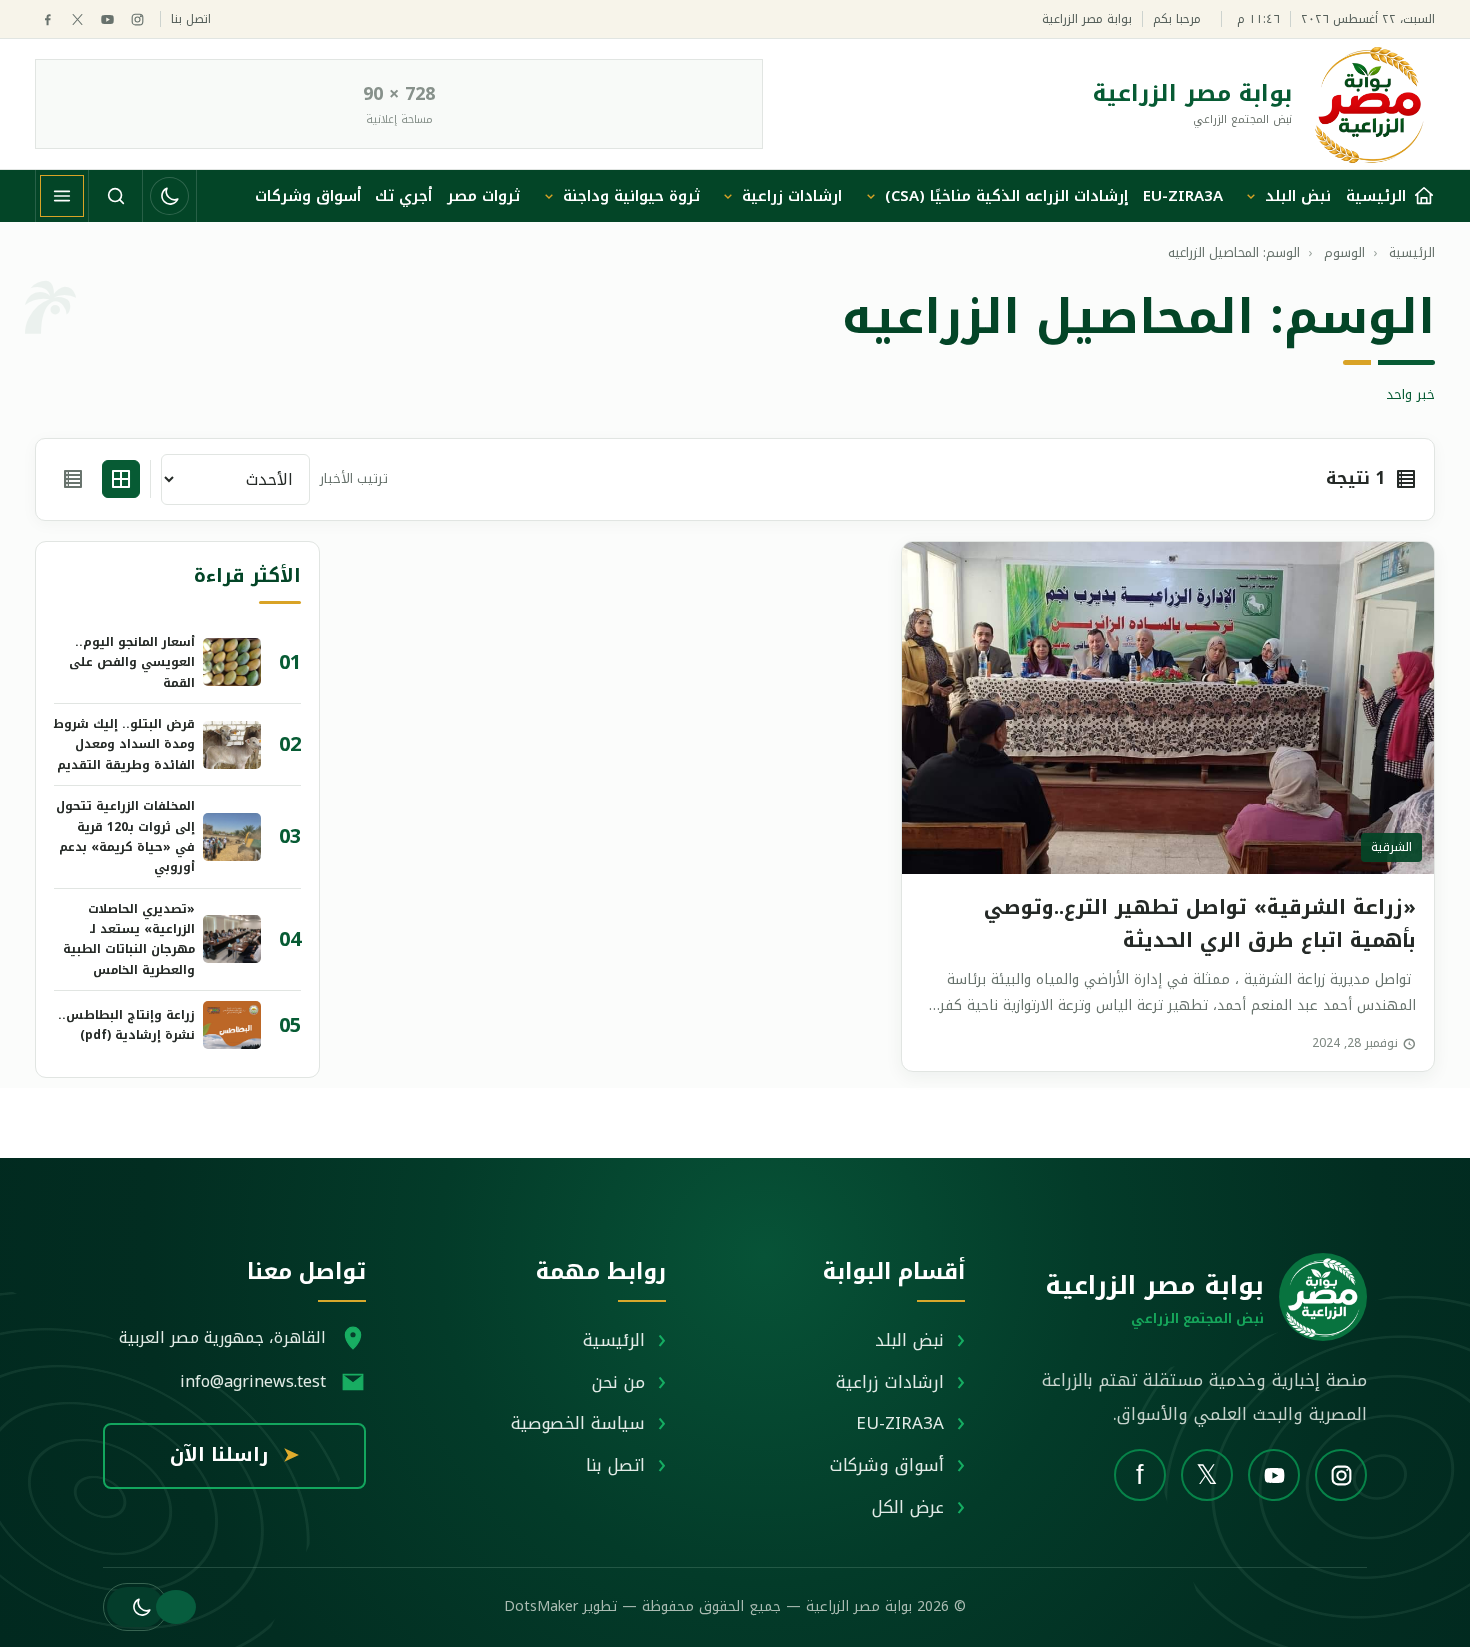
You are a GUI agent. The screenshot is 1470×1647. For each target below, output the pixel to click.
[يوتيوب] (107, 19)
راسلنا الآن (234, 1455)
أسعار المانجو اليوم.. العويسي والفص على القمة (132, 662)
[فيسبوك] (47, 19)
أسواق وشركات (308, 196)
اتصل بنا (191, 19)
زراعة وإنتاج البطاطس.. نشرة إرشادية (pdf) (126, 1025)
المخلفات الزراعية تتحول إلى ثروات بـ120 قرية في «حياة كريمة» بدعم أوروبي (125, 836)
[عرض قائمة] (73, 479)
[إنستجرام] (137, 19)
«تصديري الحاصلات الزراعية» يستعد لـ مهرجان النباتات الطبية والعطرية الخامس (129, 939)
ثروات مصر (483, 196)
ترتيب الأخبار (354, 479)
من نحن (618, 1382)
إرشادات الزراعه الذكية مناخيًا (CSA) (1006, 196)
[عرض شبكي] (121, 479)
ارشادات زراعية (792, 196)
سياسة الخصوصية (578, 1423)
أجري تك (403, 196)
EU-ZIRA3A (1183, 196)
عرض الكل (908, 1507)
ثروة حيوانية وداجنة (631, 196)
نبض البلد (1298, 196)
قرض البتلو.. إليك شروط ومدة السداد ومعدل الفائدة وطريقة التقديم (124, 744)
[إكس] (77, 19)
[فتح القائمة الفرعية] (1251, 196)
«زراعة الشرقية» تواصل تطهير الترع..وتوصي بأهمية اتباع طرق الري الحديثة (1200, 923)
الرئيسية (614, 1340)
